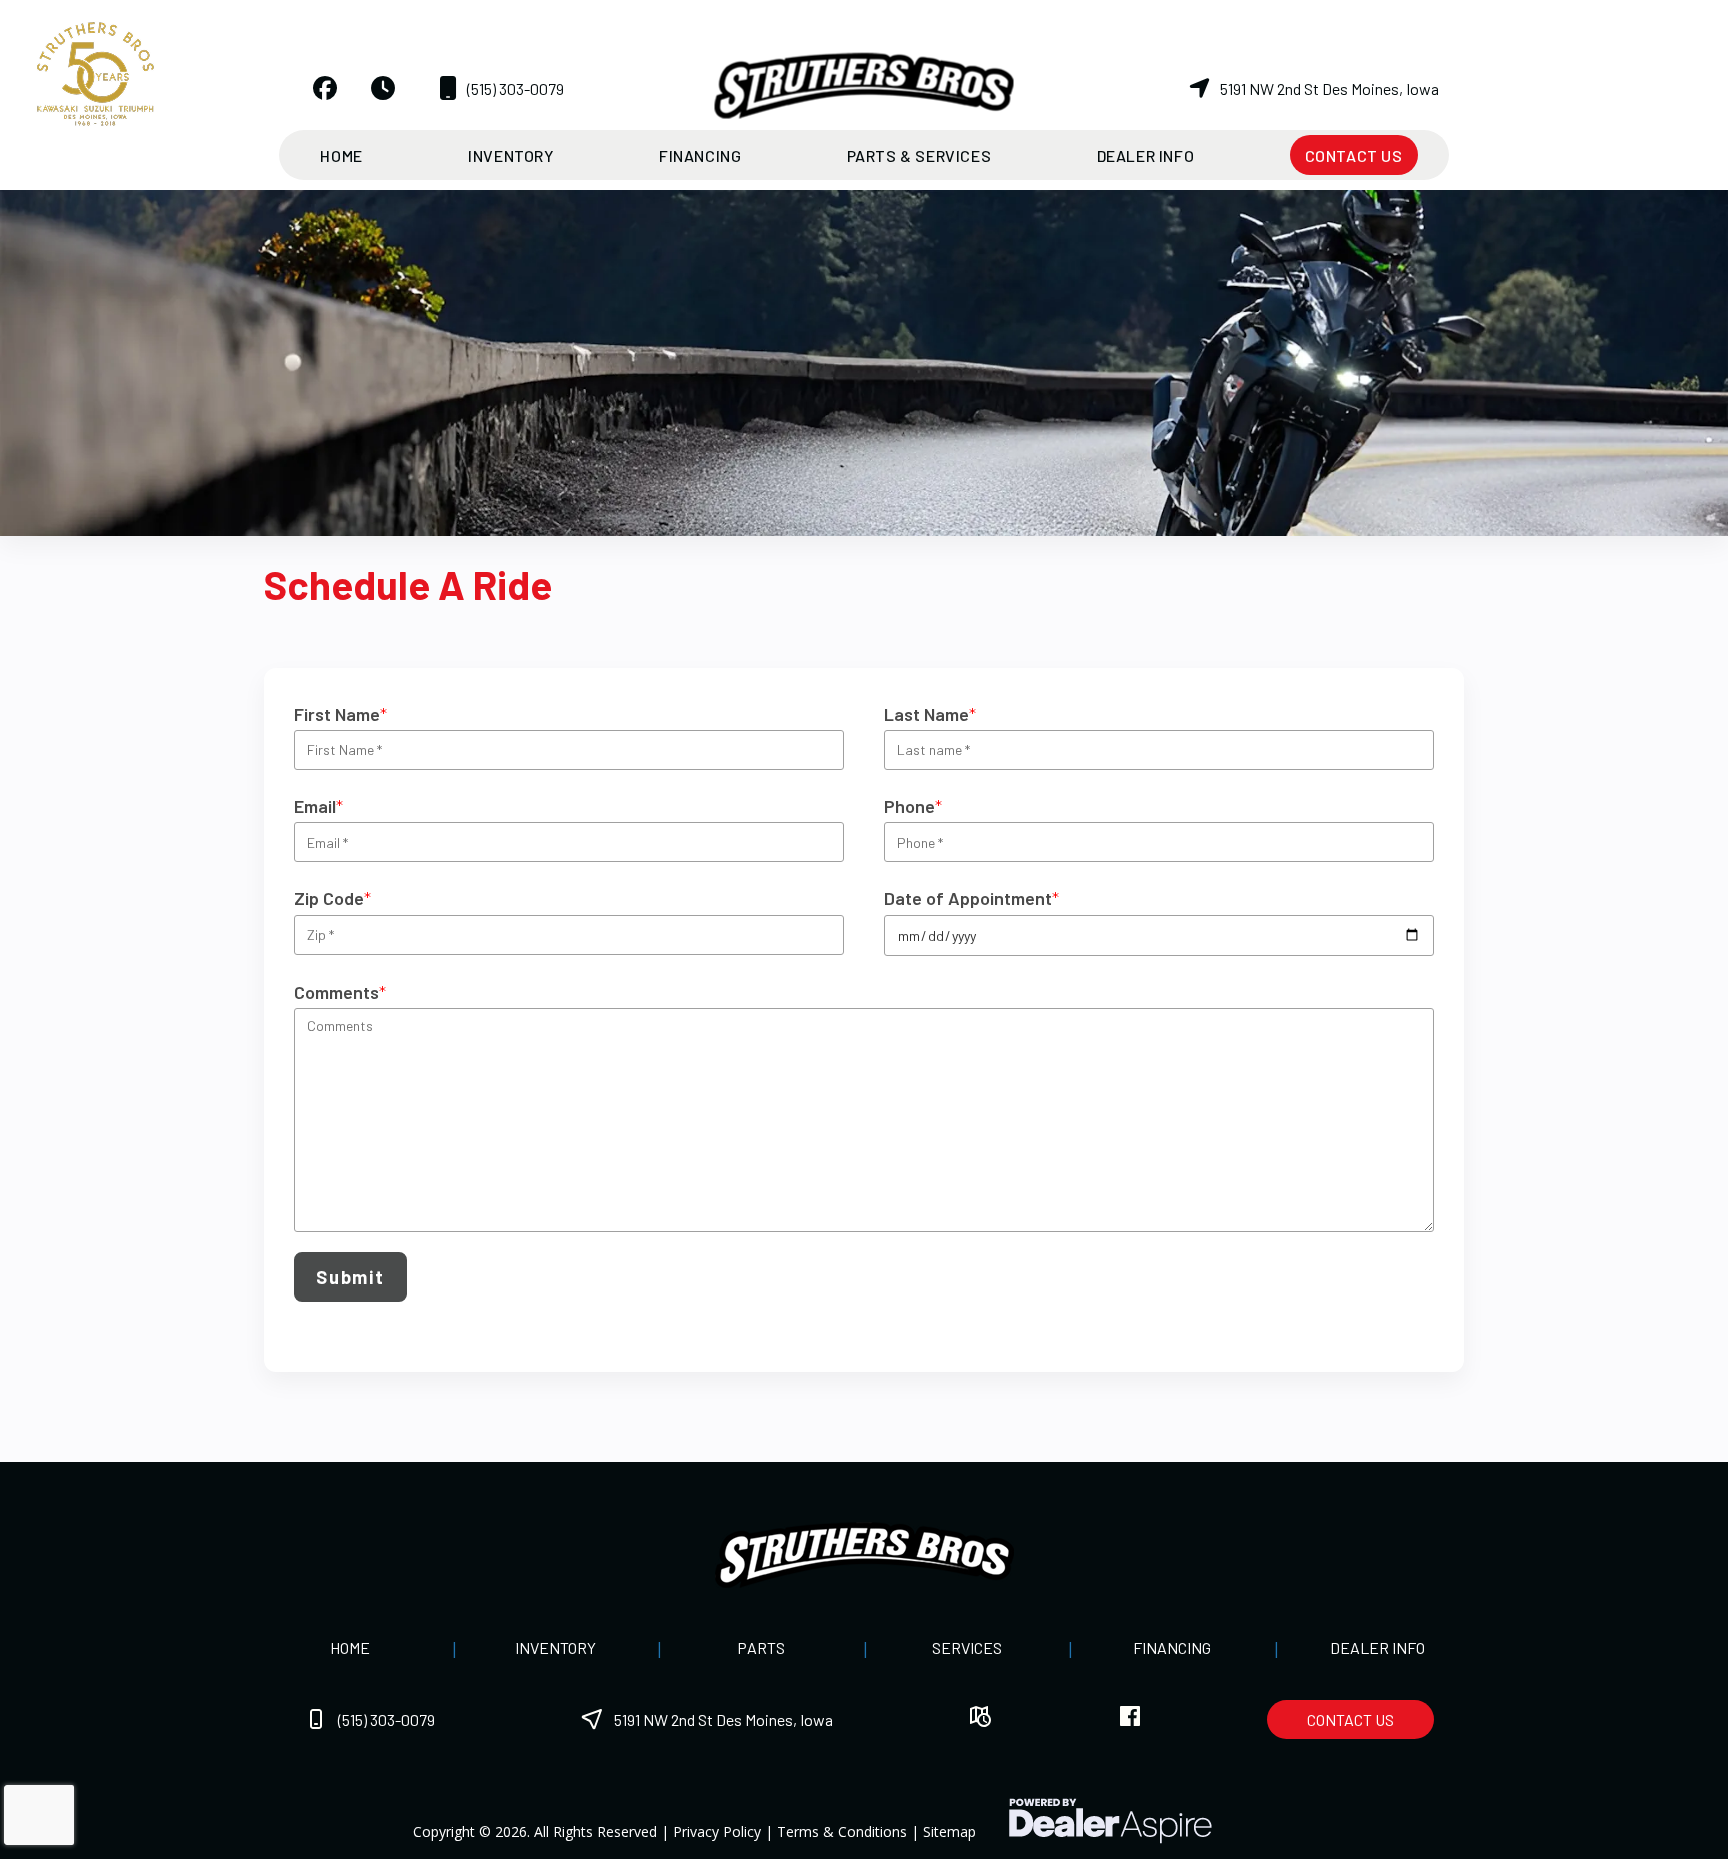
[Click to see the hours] (383, 88)
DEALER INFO (1377, 1647)
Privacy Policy (717, 1831)
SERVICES (967, 1647)
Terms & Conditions (842, 1831)
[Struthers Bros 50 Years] (95, 71)
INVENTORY (555, 1647)
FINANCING (1172, 1647)
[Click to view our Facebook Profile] (325, 88)
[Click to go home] (864, 1555)
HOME (350, 1647)
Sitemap (949, 1831)
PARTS (761, 1647)
